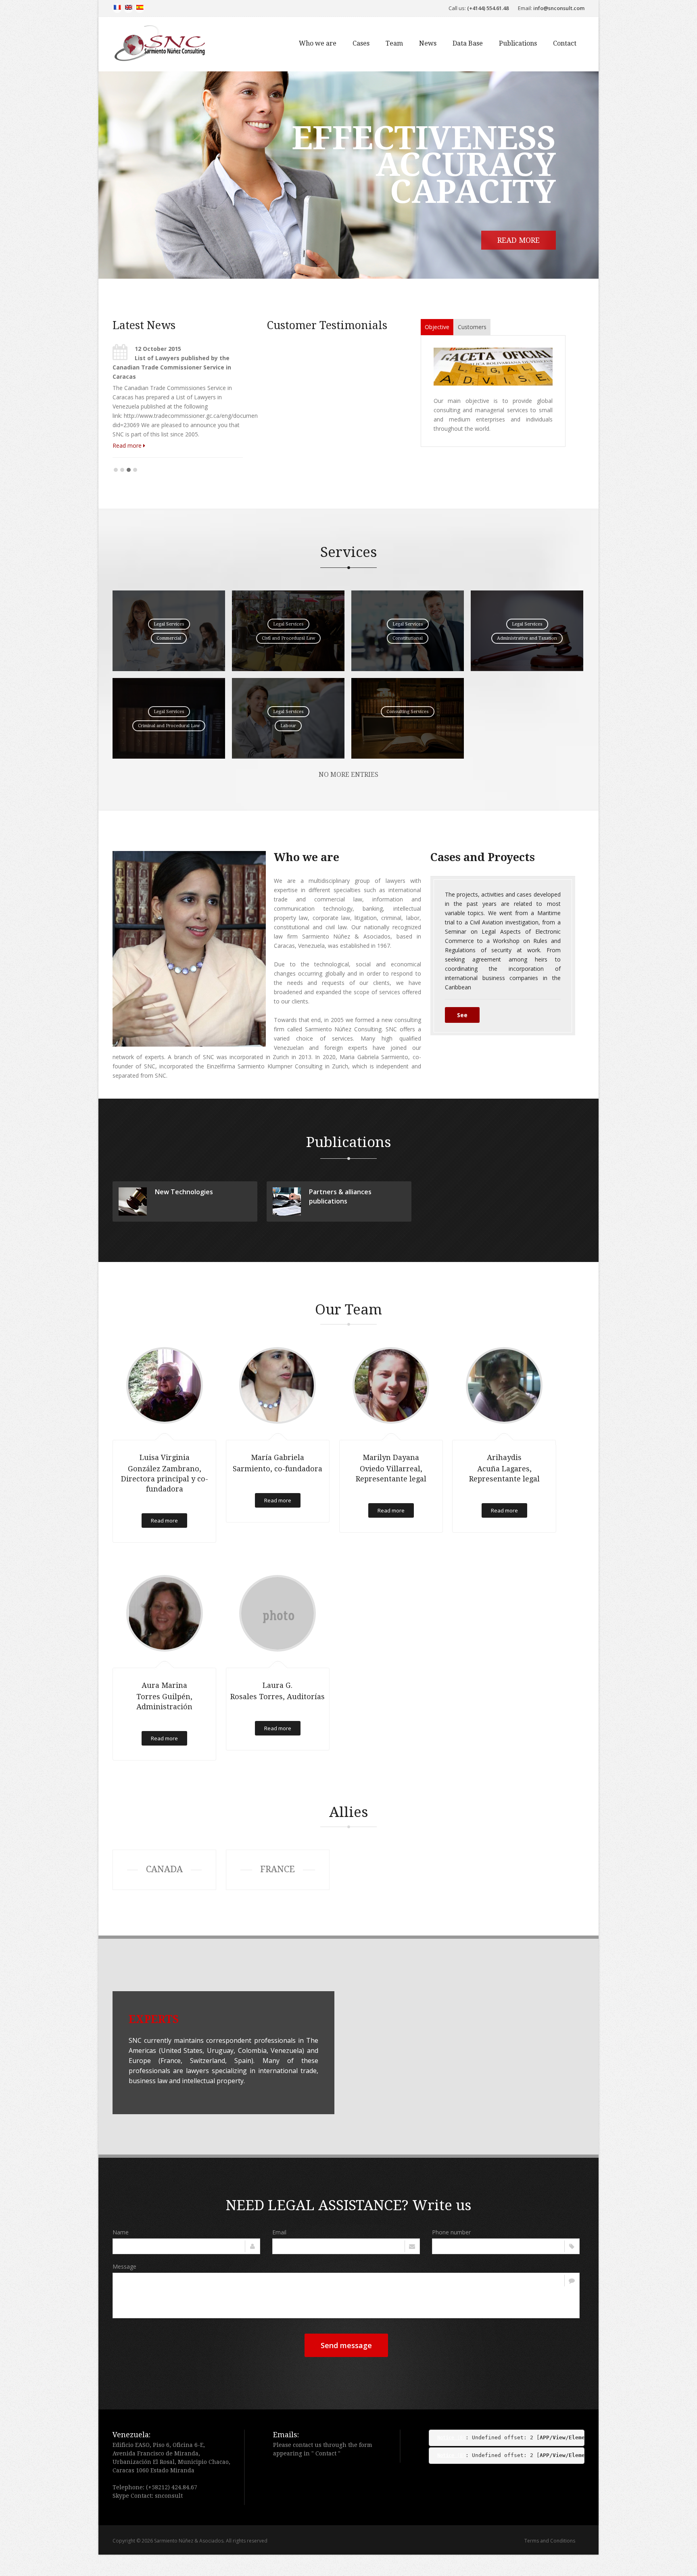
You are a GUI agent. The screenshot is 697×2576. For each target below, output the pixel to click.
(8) (451, 2436)
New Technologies (184, 1190)
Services (349, 550)
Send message (346, 2343)
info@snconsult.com (559, 8)
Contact (565, 43)
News (428, 43)
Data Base (468, 43)
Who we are (318, 43)
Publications (518, 43)
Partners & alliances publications (340, 1194)
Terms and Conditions (550, 2539)
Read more (536, 240)
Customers (472, 327)
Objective (437, 327)
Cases (361, 43)
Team (394, 43)
